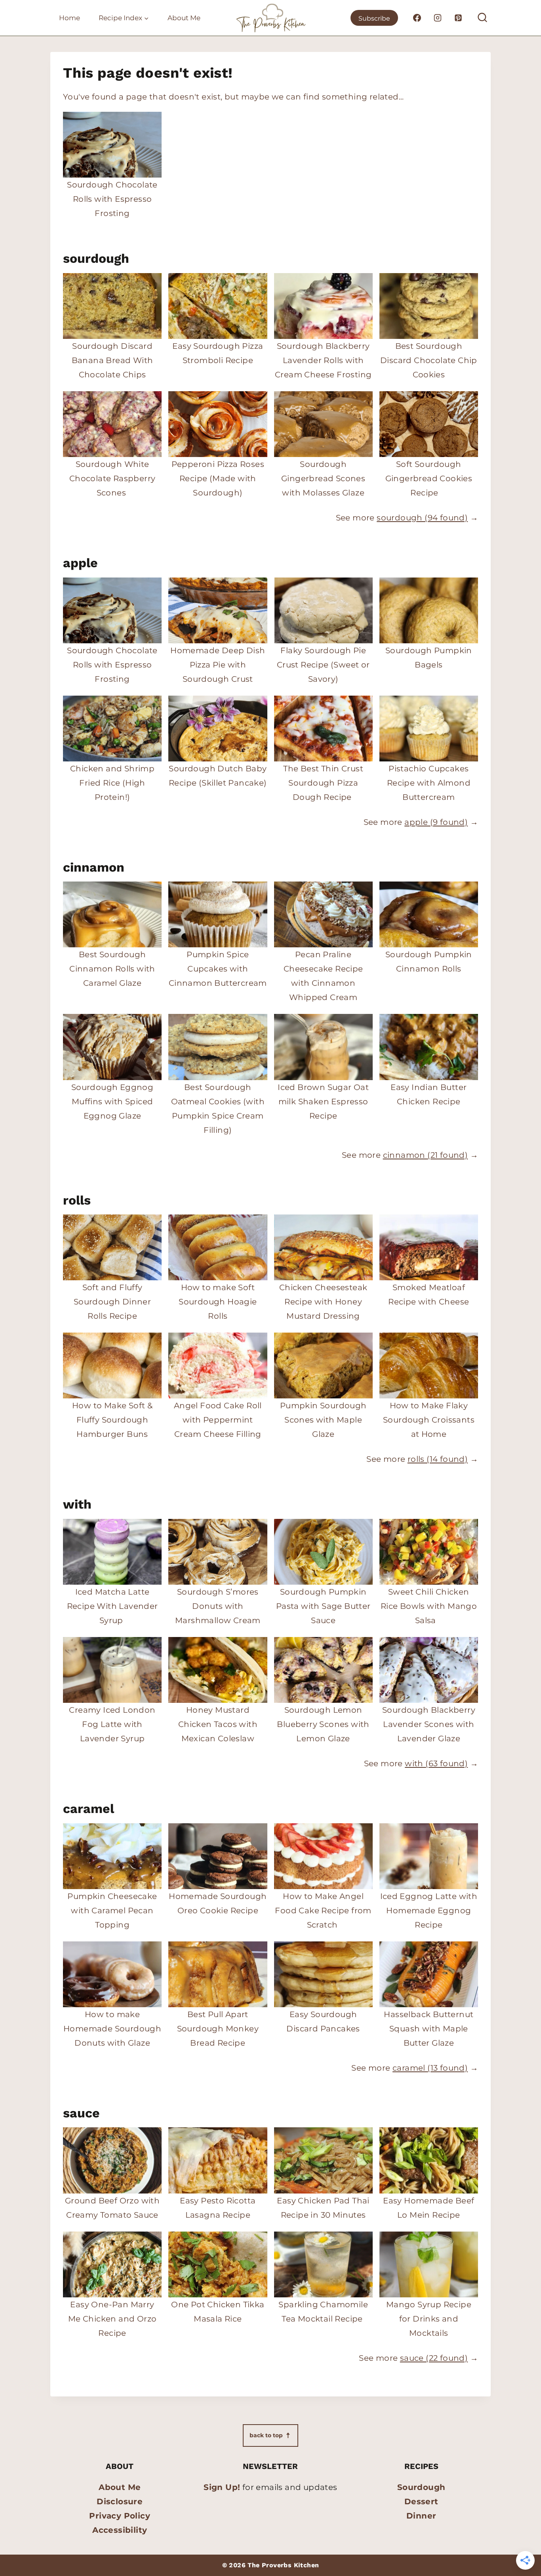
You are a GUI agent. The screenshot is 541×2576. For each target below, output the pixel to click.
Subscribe (374, 18)
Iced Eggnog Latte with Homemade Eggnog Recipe (429, 1910)
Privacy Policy (120, 2516)
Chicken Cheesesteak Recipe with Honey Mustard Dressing (323, 1302)
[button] (270, 2435)
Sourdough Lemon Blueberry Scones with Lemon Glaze (323, 1724)
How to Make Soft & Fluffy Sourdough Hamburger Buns (112, 1420)
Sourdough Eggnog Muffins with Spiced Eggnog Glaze (112, 1102)
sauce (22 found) (434, 2358)
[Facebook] (417, 18)
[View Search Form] (482, 18)
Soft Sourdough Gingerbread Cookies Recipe (429, 478)
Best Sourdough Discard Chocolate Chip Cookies (429, 360)
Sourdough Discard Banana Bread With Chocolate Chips (112, 360)
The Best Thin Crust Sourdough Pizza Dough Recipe (323, 783)
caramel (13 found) (430, 2068)
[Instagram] (438, 18)
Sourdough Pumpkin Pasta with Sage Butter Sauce (323, 1606)
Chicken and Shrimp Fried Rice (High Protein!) (112, 783)
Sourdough (421, 2487)
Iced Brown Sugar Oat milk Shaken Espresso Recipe (323, 1102)
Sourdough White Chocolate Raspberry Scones (112, 478)
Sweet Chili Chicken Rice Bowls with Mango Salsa (429, 1606)
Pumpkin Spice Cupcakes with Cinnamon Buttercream (218, 969)
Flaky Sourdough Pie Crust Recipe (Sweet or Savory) (323, 665)
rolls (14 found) (438, 1459)
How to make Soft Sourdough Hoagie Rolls (218, 1302)
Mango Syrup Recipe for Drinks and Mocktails (429, 2319)
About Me (184, 18)
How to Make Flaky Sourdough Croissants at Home (429, 1420)
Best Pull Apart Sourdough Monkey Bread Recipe (218, 2029)
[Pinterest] (458, 18)
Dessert (421, 2501)
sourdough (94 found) (422, 518)
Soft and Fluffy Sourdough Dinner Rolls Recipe (112, 1302)
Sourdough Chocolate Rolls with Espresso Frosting (112, 199)
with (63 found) (436, 1763)
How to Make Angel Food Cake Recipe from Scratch (323, 1910)
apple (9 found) (436, 822)
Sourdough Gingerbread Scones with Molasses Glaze (323, 478)
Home (70, 18)
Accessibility (120, 2530)
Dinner (421, 2516)
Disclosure (120, 2501)
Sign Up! (222, 2487)
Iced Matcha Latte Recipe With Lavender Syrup (112, 1606)
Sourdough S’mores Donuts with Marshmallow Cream (218, 1606)
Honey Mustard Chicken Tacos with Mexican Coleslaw (218, 1724)
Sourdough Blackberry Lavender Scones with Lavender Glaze (429, 1724)
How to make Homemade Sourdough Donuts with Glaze (112, 2029)
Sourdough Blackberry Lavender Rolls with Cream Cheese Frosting (323, 360)
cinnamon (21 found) (426, 1155)
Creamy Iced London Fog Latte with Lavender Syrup (112, 1724)
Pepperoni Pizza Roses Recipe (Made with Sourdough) (218, 478)
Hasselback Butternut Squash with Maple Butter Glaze (429, 2029)
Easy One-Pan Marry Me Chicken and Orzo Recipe (112, 2319)
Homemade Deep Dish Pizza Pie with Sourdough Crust (218, 665)
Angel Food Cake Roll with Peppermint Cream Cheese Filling (218, 1420)
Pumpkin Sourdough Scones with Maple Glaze (323, 1420)
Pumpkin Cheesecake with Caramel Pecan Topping (112, 1910)
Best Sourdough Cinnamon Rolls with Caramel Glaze (112, 969)
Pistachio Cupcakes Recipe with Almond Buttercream (429, 783)
